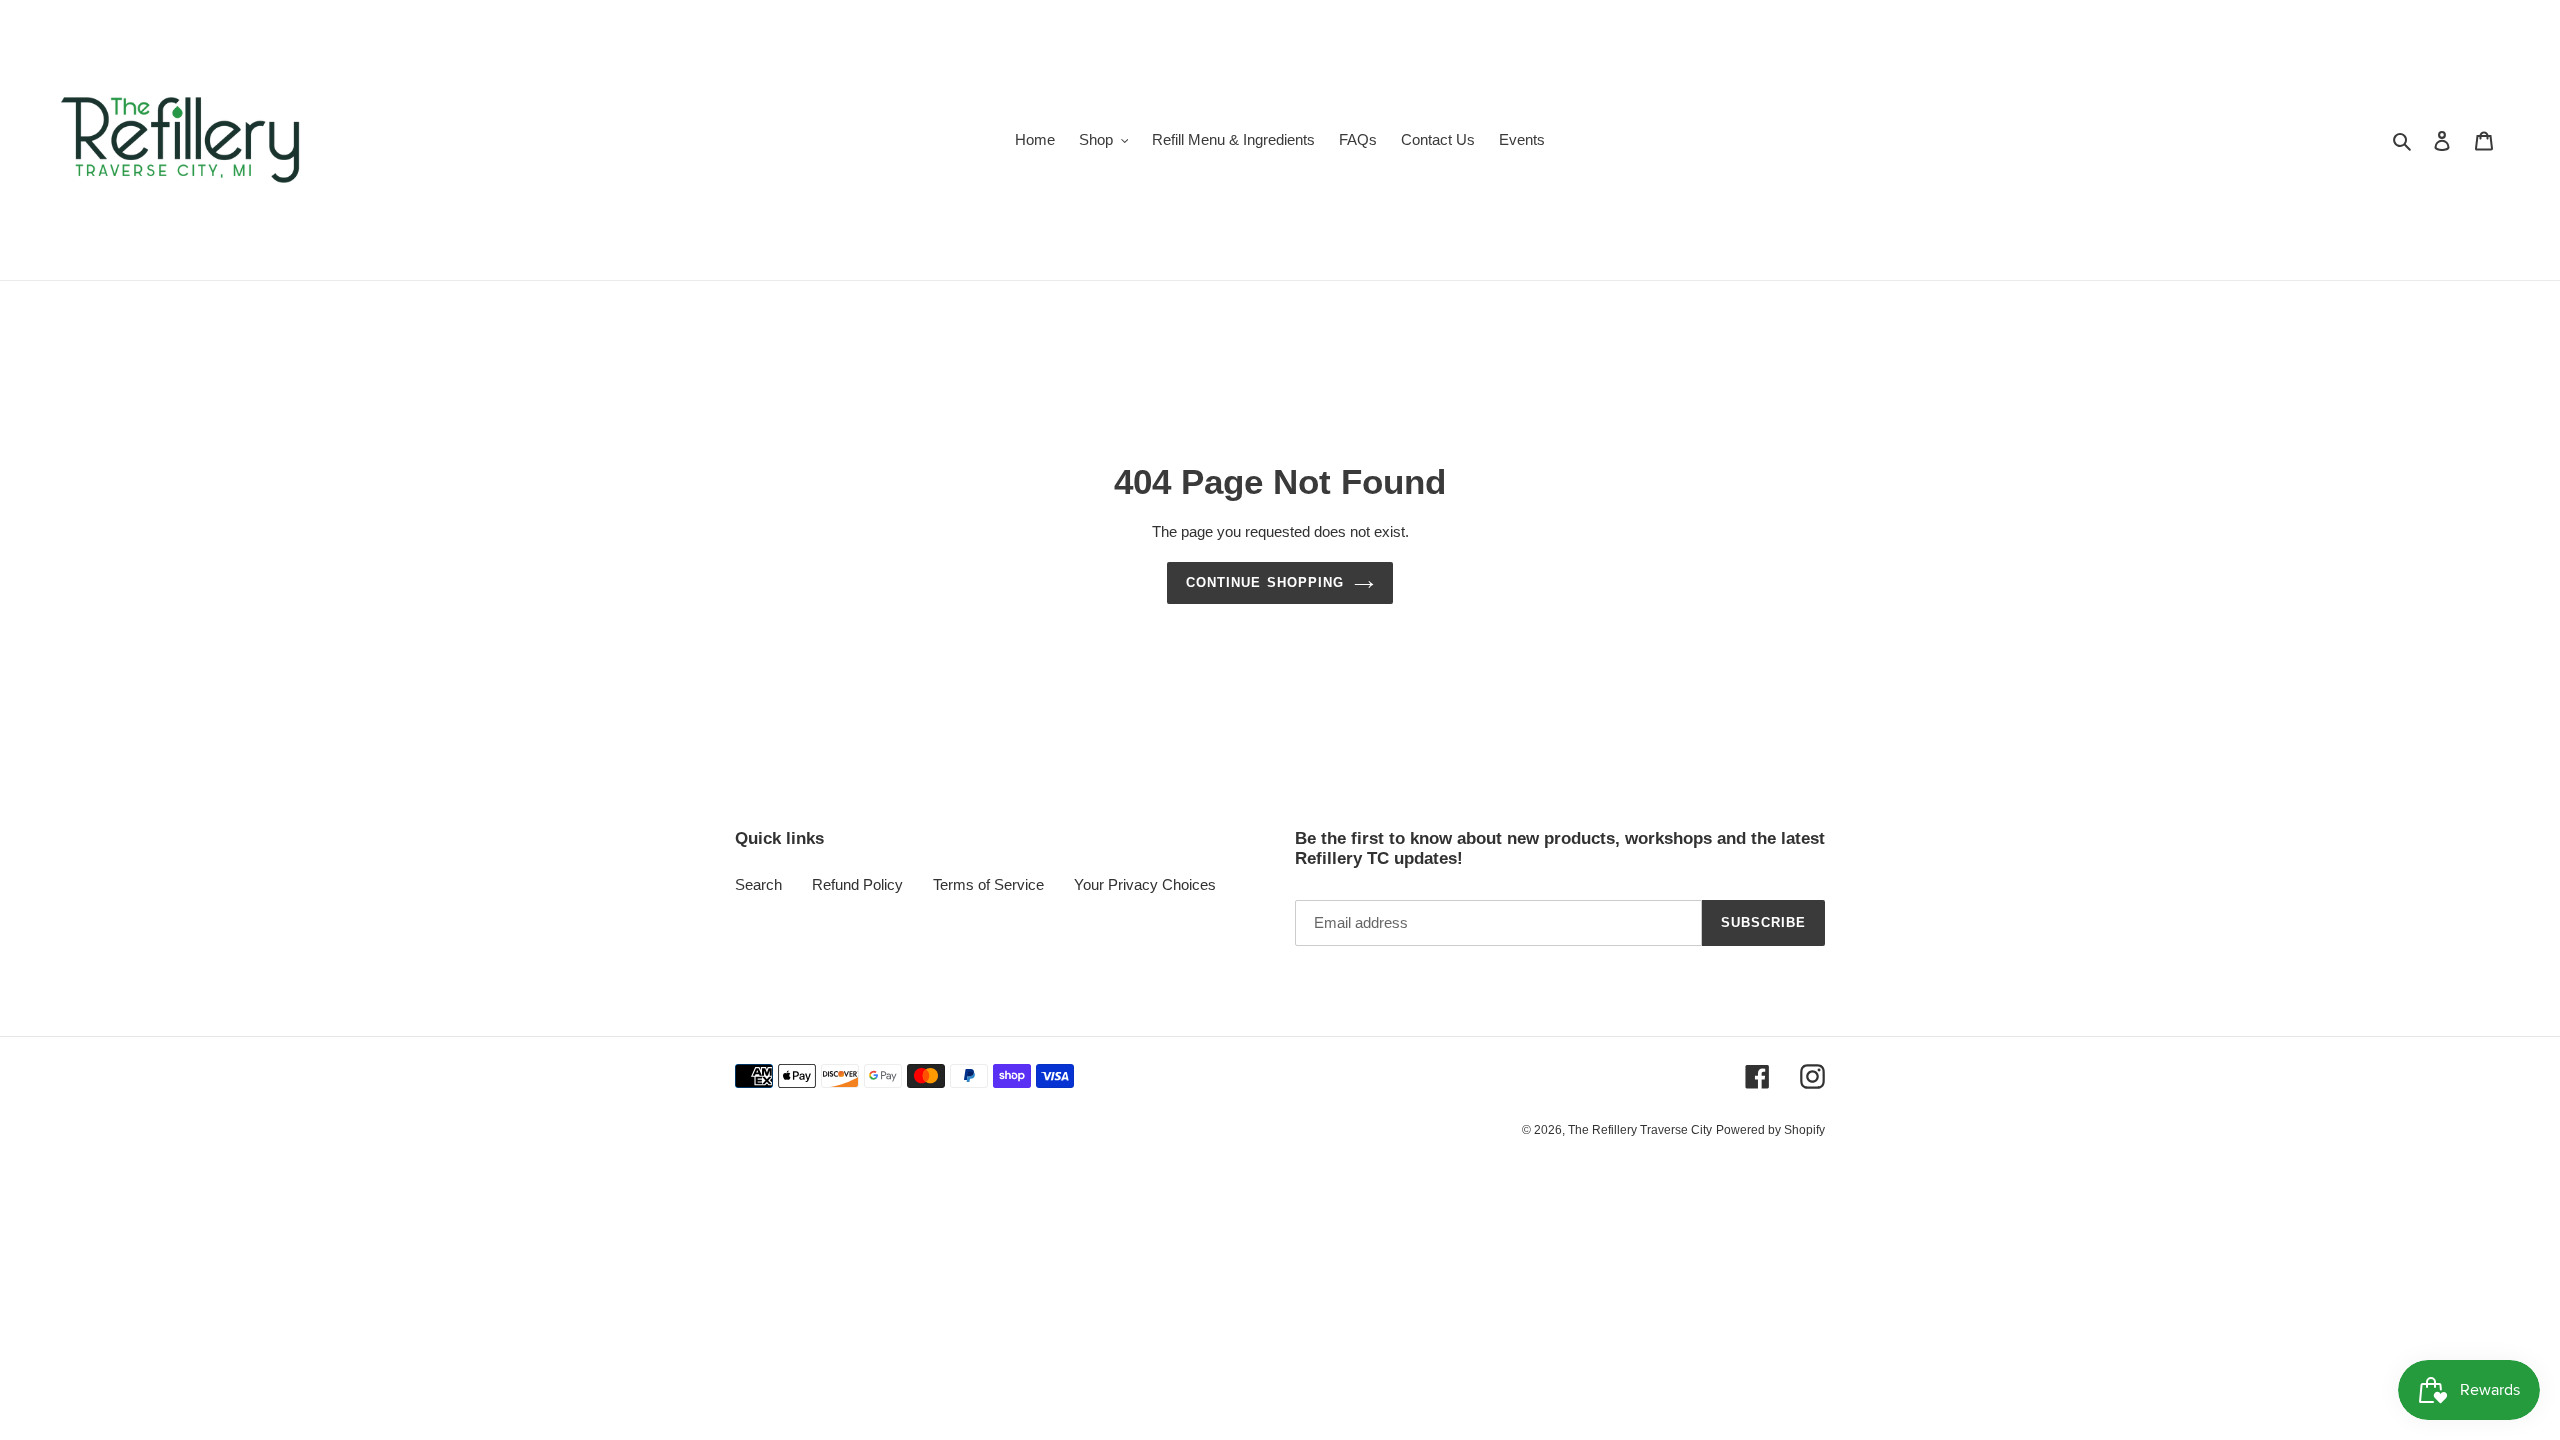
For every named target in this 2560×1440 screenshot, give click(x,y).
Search (758, 884)
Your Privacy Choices (1145, 884)
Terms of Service (988, 884)
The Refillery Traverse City (1640, 1130)
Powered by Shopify (1770, 1130)
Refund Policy (857, 884)
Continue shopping (1265, 582)
